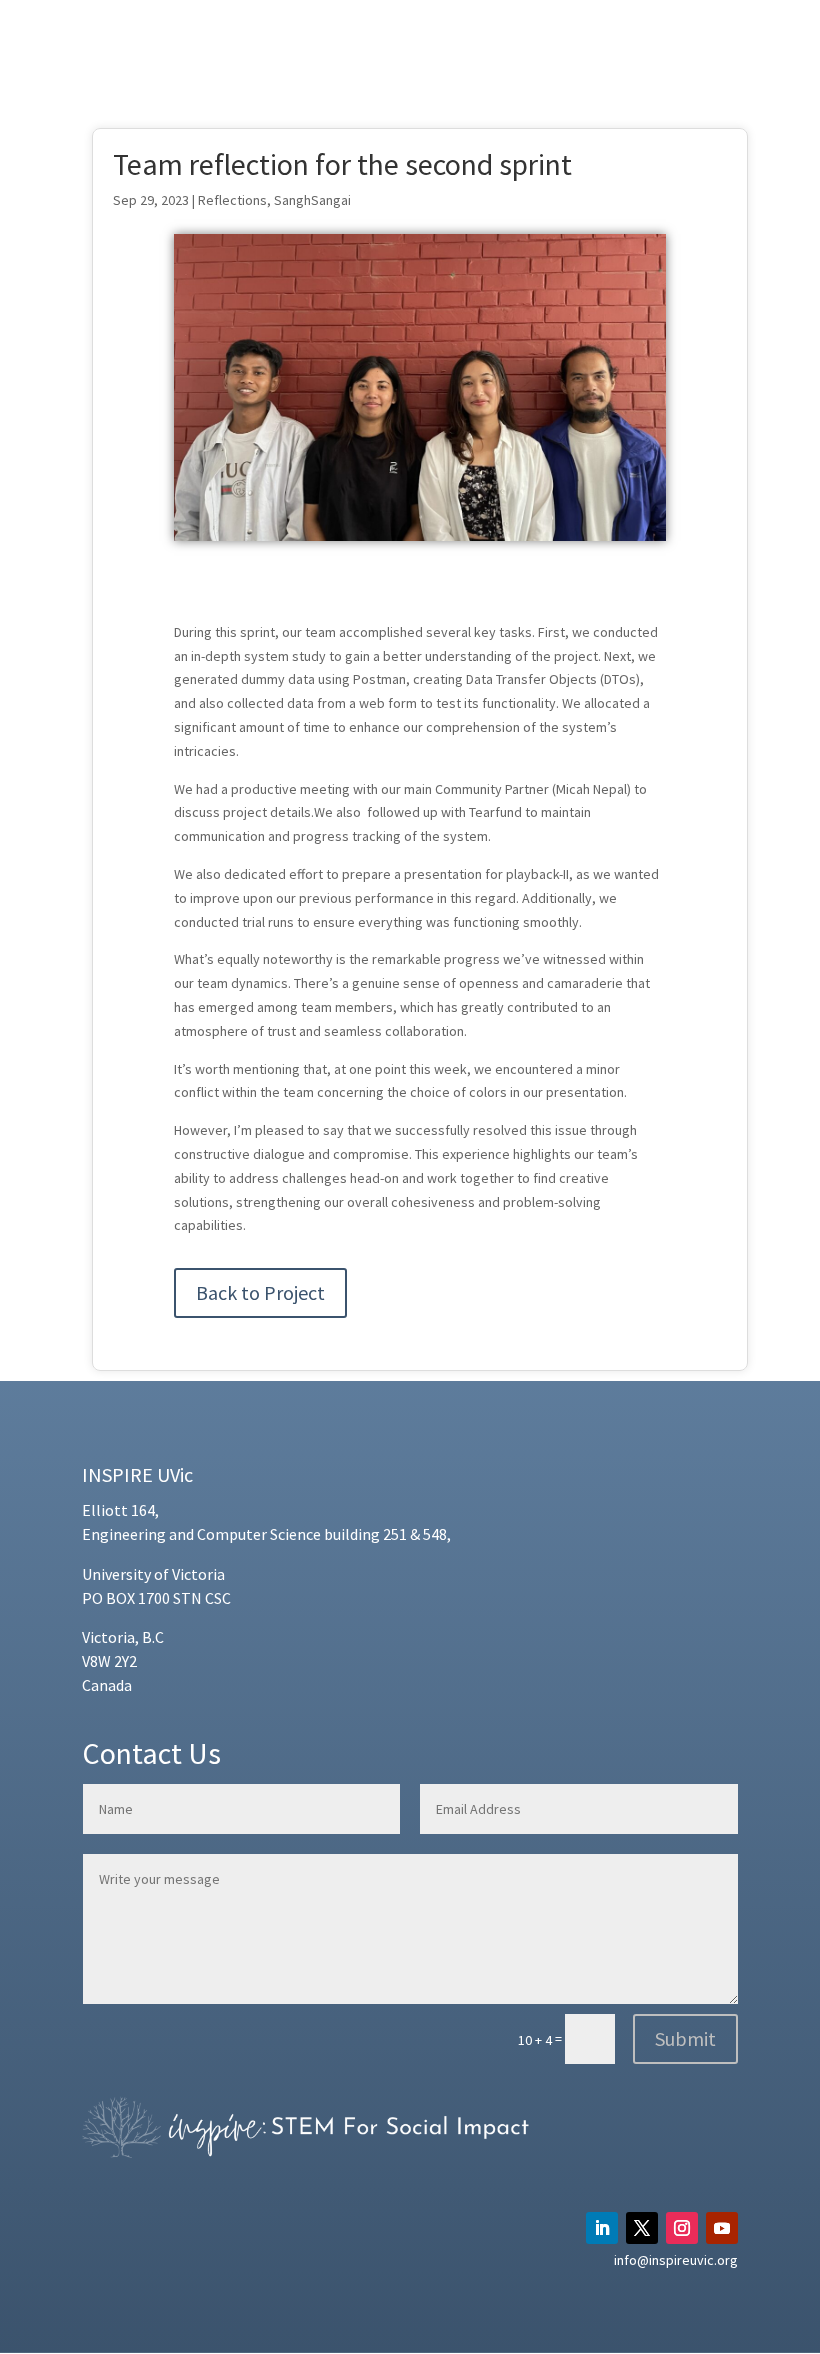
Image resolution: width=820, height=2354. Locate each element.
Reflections (232, 200)
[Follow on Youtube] (722, 2228)
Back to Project (260, 1292)
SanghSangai (312, 200)
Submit (685, 2038)
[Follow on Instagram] (682, 2228)
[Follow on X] (642, 2228)
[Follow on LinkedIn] (602, 2228)
